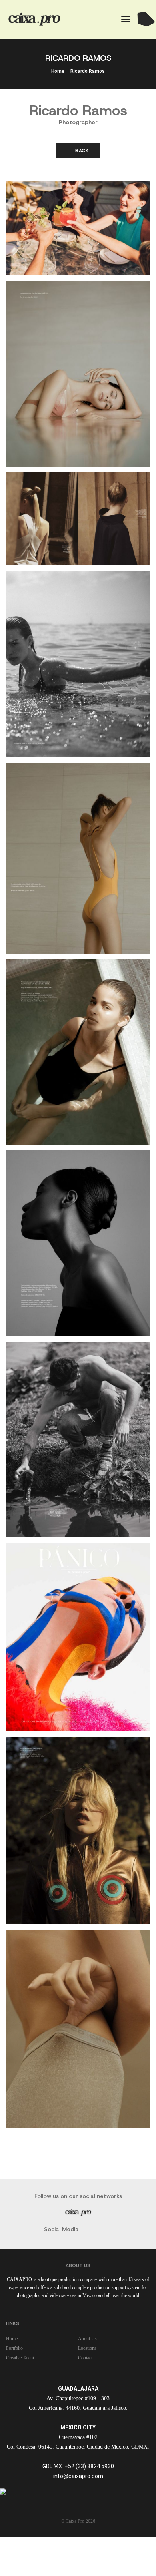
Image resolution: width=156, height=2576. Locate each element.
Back (81, 151)
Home (58, 71)
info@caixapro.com (78, 2476)
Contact (85, 2358)
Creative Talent (20, 2358)
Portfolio (14, 2348)
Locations (87, 2348)
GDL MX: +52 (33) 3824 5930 (78, 2466)
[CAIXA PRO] (35, 19)
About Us (87, 2339)
